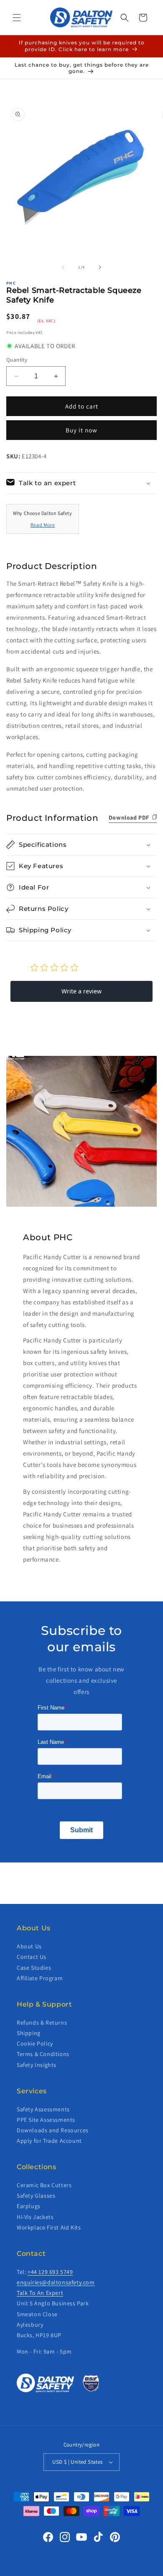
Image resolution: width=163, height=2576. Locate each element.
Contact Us (32, 1957)
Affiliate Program (40, 1978)
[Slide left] (63, 267)
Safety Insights (37, 2065)
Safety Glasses (36, 2196)
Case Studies (34, 1968)
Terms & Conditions (43, 2054)
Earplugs (29, 2206)
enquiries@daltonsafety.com (56, 2282)
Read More (43, 525)
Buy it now (81, 430)
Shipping (29, 2033)
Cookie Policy (35, 2043)
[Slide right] (100, 267)
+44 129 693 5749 (50, 2272)
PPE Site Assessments (46, 2120)
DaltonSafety (68, 2571)
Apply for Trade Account (49, 2141)
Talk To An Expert (40, 2293)
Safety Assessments (43, 2109)
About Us (29, 1946)
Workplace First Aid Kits (49, 2227)
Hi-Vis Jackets (35, 2217)
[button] (17, 18)
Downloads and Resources (53, 2130)
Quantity (17, 360)
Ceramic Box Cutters (44, 2185)
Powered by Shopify (105, 2571)
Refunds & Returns (42, 2023)
